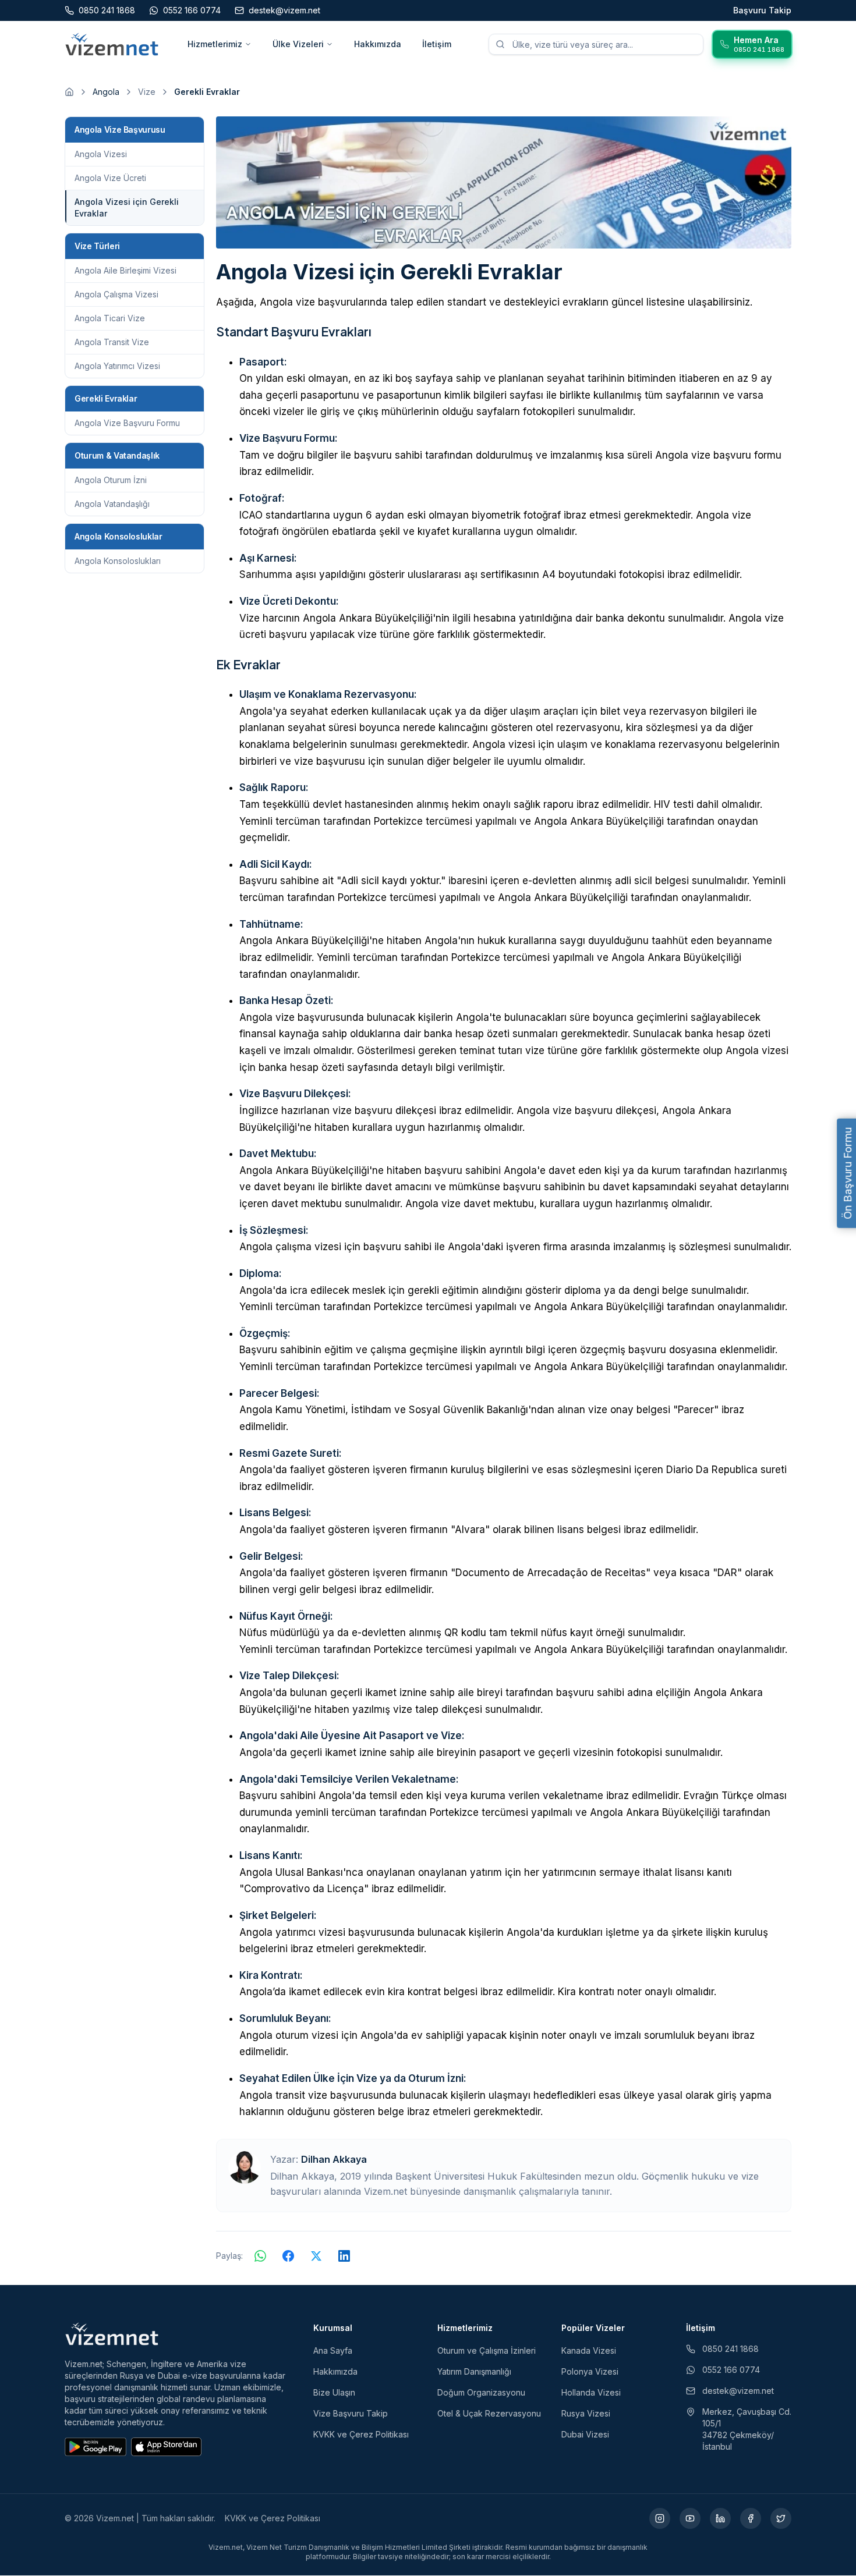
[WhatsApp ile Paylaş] (260, 2256)
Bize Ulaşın (334, 2392)
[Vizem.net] (112, 2334)
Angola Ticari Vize (110, 318)
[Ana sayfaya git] (69, 92)
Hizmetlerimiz (215, 44)
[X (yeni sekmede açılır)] (781, 2518)
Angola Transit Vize (112, 342)
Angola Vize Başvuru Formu (127, 423)
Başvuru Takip (762, 10)
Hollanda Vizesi (591, 2392)
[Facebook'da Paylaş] (288, 2256)
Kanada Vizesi (589, 2350)
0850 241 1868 (731, 2349)
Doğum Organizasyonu (481, 2392)
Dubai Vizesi (585, 2434)
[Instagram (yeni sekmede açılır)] (660, 2518)
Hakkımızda (378, 44)
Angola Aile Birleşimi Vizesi (125, 270)
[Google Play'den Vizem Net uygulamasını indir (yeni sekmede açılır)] (95, 2447)
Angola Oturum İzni (111, 480)
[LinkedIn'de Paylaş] (344, 2256)
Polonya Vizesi (590, 2371)
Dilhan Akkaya (334, 2159)
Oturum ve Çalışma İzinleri (487, 2350)
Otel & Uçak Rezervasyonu (489, 2413)
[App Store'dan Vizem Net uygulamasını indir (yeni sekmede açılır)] (166, 2447)
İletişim (437, 44)
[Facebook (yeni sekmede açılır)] (751, 2518)
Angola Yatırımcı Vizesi (117, 366)
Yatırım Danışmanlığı (474, 2371)
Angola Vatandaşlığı (112, 504)
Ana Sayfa (333, 2350)
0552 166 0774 (731, 2370)
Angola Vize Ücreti (110, 178)
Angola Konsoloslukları (118, 561)
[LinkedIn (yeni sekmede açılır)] (720, 2518)
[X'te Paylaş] (316, 2256)
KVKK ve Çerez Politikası (361, 2434)
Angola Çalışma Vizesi (116, 294)
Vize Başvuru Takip (351, 2413)
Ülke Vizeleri (298, 44)
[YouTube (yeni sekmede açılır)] (690, 2518)
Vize (147, 92)
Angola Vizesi (101, 154)
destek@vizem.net (738, 2391)
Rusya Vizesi (586, 2413)
